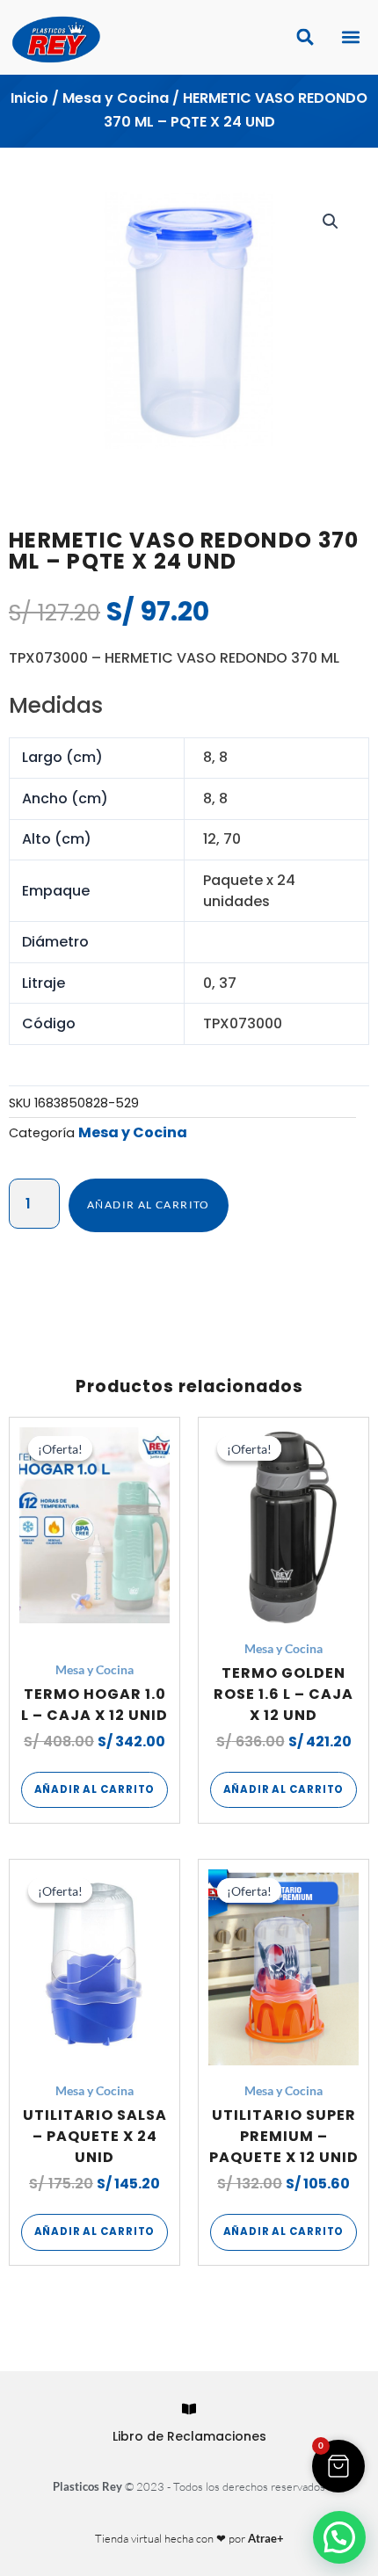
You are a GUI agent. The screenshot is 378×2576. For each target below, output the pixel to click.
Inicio (29, 98)
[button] (350, 37)
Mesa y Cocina (116, 98)
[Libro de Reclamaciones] (189, 2409)
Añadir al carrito (149, 1205)
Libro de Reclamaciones (189, 2436)
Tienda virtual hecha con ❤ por (189, 2538)
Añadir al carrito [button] (95, 1789)
